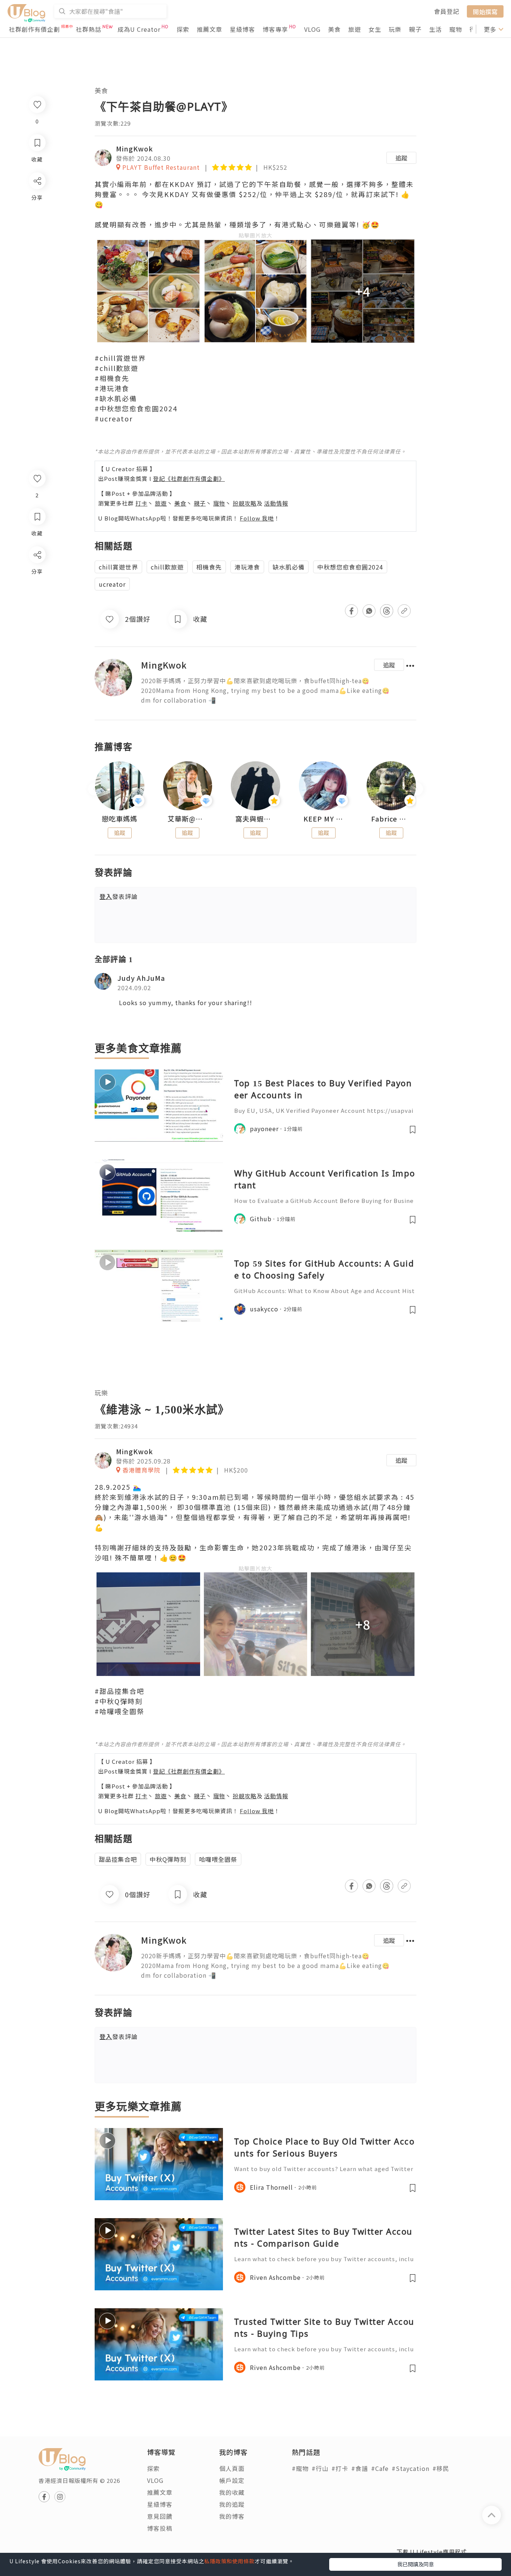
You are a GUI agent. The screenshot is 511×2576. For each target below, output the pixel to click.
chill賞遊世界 (118, 567)
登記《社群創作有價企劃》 (189, 478)
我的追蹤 (232, 2504)
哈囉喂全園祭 (218, 1859)
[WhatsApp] (37, 595)
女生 (375, 29)
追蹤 (401, 158)
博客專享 (275, 29)
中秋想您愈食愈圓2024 (350, 567)
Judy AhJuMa (141, 978)
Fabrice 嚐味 (391, 819)
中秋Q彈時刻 (168, 1859)
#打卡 (340, 2468)
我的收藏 (232, 2492)
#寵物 (300, 2468)
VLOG (312, 29)
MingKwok (134, 148)
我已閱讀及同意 (416, 2564)
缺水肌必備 (289, 567)
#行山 (320, 2468)
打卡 (141, 503)
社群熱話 (89, 29)
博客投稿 (160, 2528)
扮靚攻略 (245, 503)
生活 (435, 29)
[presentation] (94, 789)
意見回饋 (160, 2516)
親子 (415, 29)
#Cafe (380, 2468)
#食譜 (360, 2468)
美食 (334, 29)
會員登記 (447, 11)
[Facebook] (37, 574)
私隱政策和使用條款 (230, 2561)
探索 (183, 29)
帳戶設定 (232, 2480)
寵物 (456, 29)
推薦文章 (209, 29)
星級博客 (242, 29)
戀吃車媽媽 (120, 819)
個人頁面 (232, 2468)
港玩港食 (247, 567)
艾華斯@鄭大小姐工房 (188, 819)
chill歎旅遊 (167, 567)
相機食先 (209, 567)
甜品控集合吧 (118, 1859)
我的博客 (232, 2516)
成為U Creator (139, 29)
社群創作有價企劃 (34, 29)
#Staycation (411, 2468)
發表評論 (119, 896)
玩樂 (395, 29)
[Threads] (37, 617)
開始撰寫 (485, 11)
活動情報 (276, 503)
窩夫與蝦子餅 (255, 819)
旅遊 (355, 29)
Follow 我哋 (257, 518)
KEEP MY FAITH (324, 819)
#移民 (441, 2468)
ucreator (112, 584)
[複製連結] (37, 638)
